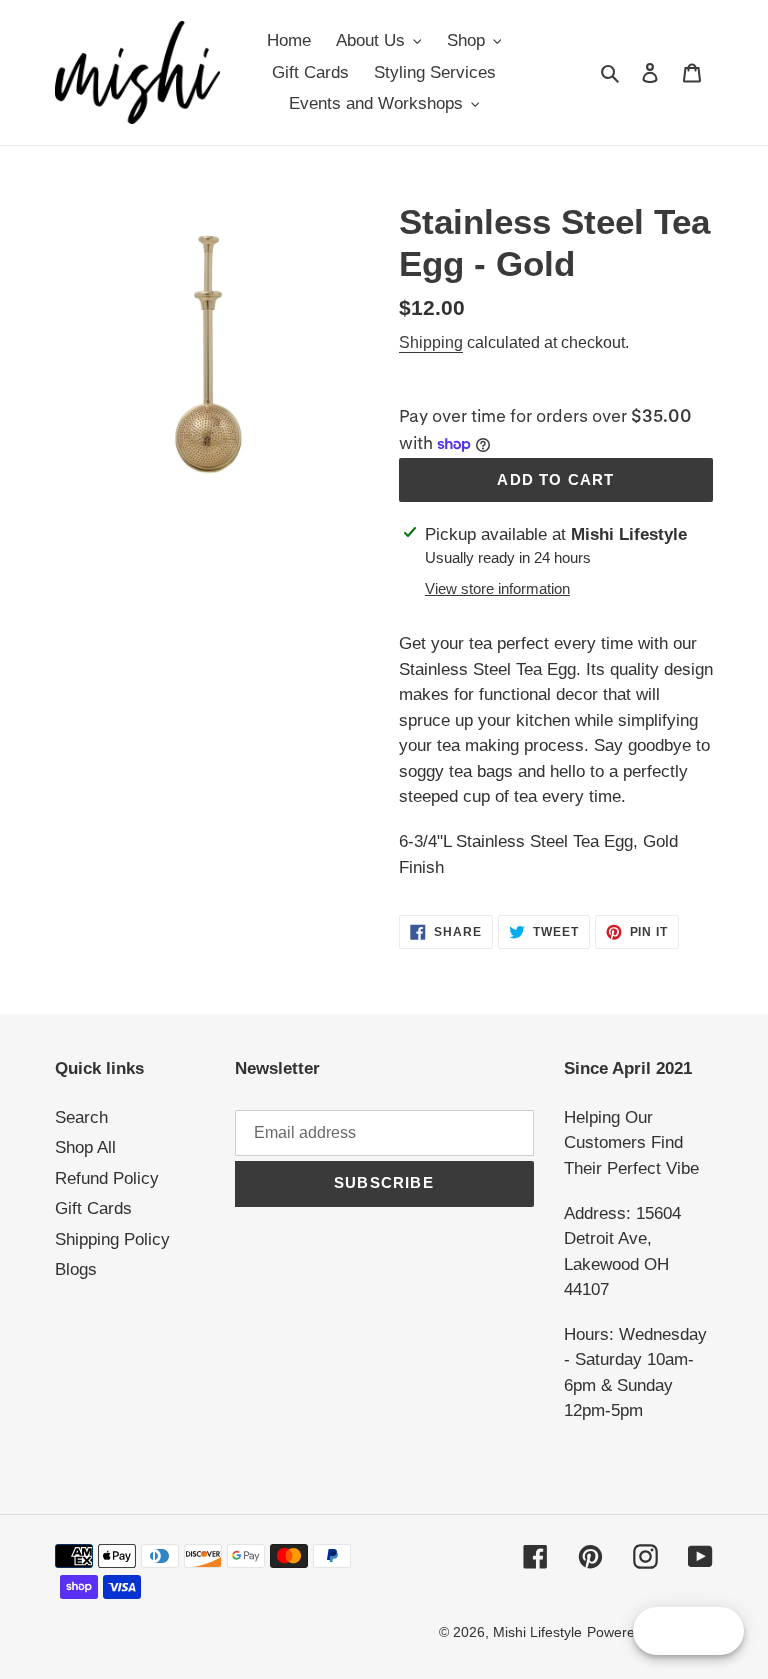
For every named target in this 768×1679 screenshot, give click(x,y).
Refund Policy (107, 1178)
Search (81, 1117)
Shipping (431, 342)
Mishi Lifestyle (537, 1632)
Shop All (85, 1147)
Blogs (76, 1269)
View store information (497, 588)
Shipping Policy (112, 1239)
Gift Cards (93, 1208)
